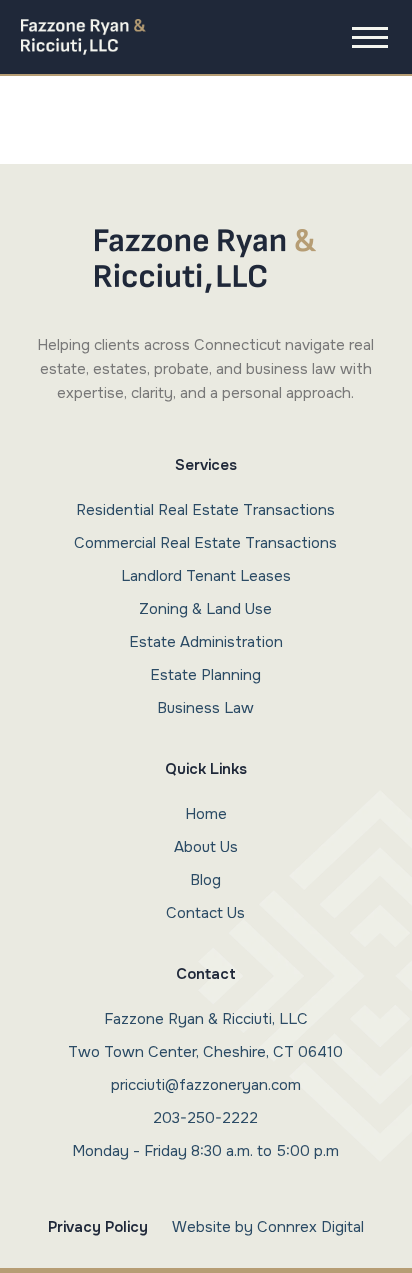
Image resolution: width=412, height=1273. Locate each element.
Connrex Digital (310, 1227)
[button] (370, 37)
